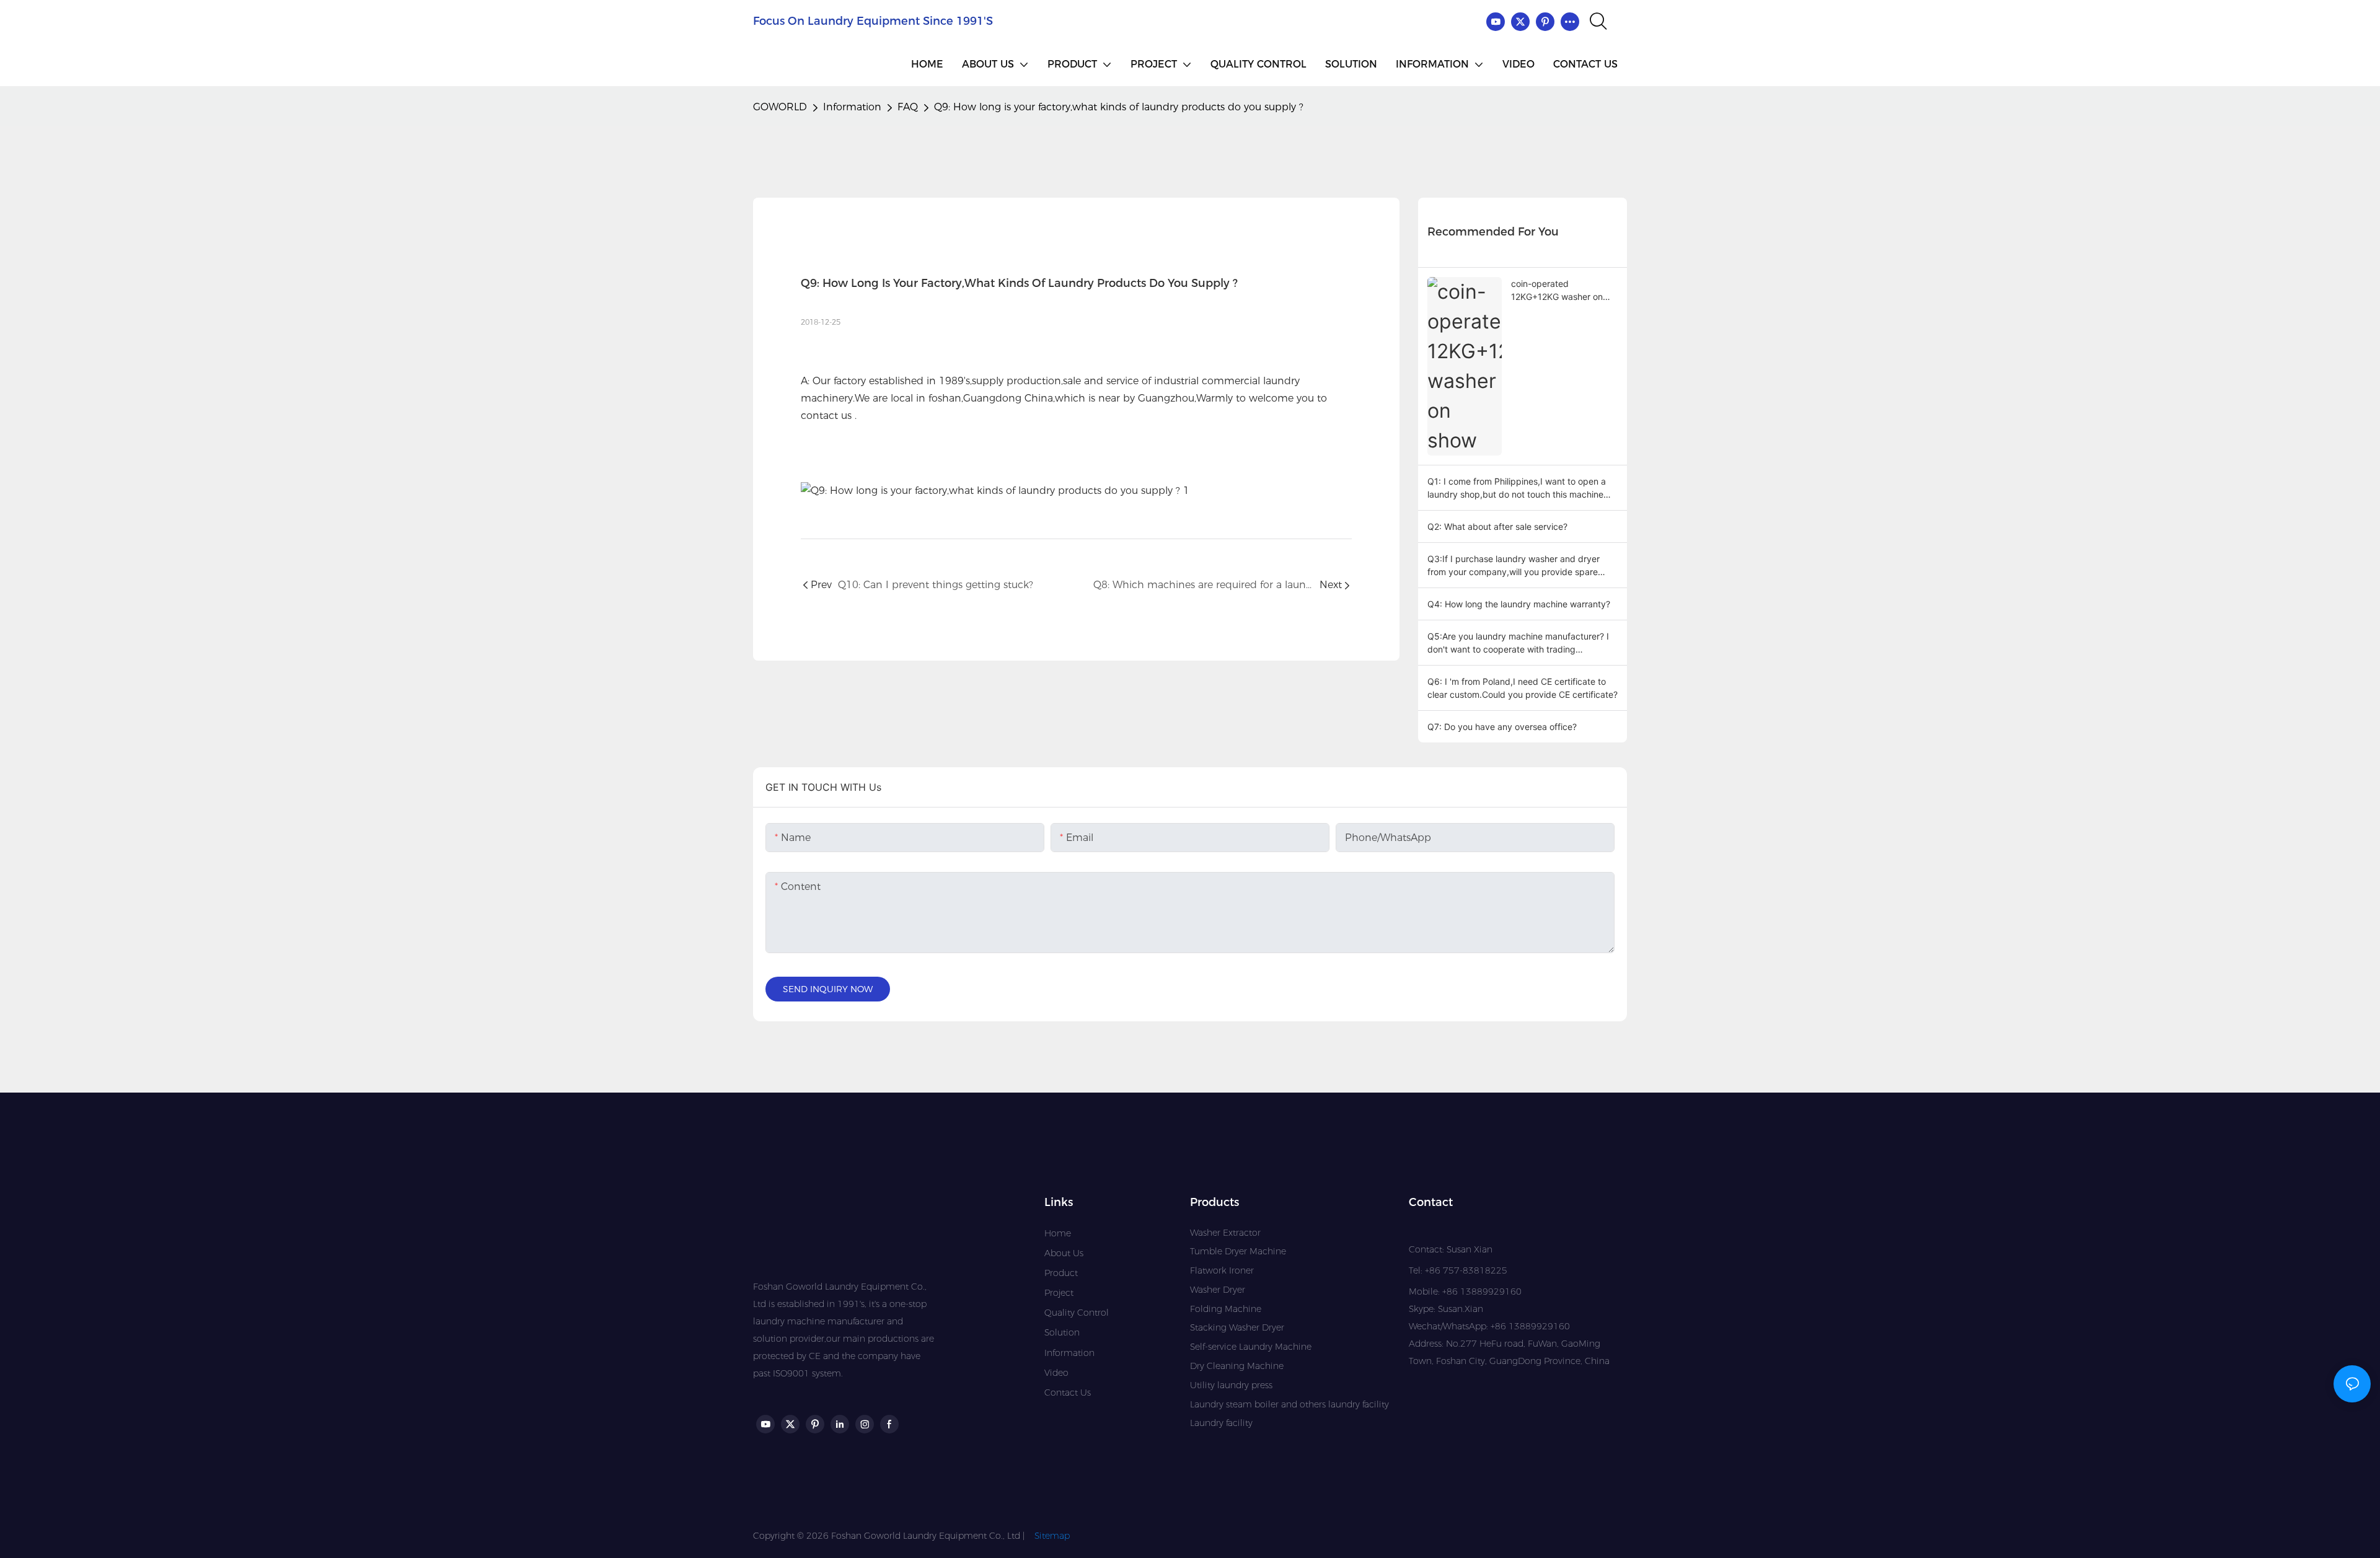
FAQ (908, 107)
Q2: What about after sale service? (1497, 526)
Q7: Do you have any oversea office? (1502, 727)
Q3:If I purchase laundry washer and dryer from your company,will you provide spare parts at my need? (1514, 566)
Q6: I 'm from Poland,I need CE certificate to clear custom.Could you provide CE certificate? (1523, 688)
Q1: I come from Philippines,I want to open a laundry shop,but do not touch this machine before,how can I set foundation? (1517, 488)
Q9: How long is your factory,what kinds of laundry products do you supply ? (1119, 107)
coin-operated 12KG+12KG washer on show (1557, 291)
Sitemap (1052, 1536)
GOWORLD (780, 107)
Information (852, 107)
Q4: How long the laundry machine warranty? (1519, 604)
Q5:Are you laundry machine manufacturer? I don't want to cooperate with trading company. (1518, 643)
